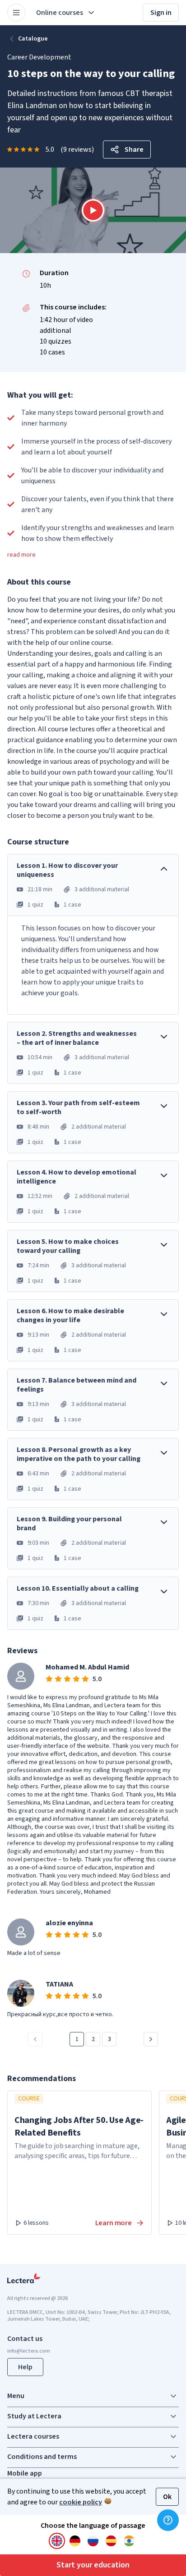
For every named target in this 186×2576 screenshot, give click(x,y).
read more (21, 555)
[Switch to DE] (75, 2541)
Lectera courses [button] (33, 2436)
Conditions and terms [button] (42, 2457)
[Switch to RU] (93, 2541)
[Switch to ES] (111, 2541)
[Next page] (151, 2039)
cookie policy (81, 2502)
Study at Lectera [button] (34, 2416)
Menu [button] (16, 2396)
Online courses (60, 13)
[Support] (168, 2520)
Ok (167, 2497)
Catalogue (33, 39)
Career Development (39, 57)
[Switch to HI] (129, 2541)
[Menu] (16, 13)
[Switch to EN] (57, 2541)
